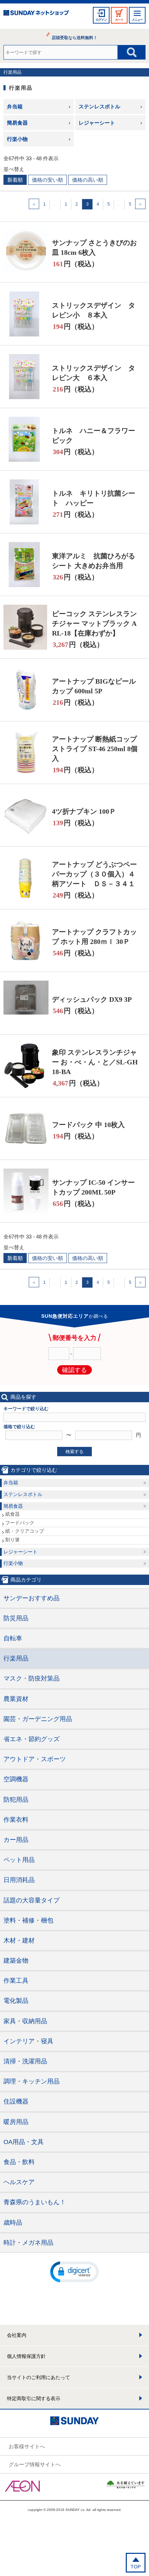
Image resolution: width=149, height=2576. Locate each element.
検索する (74, 1452)
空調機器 (16, 1779)
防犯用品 (16, 1800)
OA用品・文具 (24, 2142)
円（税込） (76, 264)
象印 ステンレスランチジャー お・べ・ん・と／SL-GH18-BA (95, 1062)
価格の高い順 (88, 180)
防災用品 (16, 1618)
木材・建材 (19, 1940)
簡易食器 (17, 123)
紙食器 (12, 1514)
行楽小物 (17, 139)
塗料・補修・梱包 (28, 1920)
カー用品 (16, 1840)
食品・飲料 (19, 2162)
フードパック (20, 1523)
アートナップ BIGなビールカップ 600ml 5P (94, 686)
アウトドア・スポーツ (35, 1759)
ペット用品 (19, 1860)
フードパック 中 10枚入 (88, 1125)
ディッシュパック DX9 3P (92, 999)
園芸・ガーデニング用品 (38, 1719)
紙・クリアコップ (25, 1531)
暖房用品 (16, 2122)
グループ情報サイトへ (35, 2464)
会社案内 (17, 2335)
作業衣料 (16, 1820)
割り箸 (12, 1540)
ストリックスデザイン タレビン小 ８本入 (94, 310)
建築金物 (16, 1961)
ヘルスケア (19, 2182)
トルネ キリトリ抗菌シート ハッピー (94, 498)
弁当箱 (15, 106)
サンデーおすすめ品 (32, 1598)
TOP (136, 2567)
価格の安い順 (47, 180)
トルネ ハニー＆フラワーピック (94, 435)
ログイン (101, 20)
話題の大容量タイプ (32, 1900)
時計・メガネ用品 (28, 2243)
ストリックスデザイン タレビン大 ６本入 (94, 373)
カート (119, 20)
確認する (74, 1370)
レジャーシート (97, 123)
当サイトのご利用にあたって (38, 2377)
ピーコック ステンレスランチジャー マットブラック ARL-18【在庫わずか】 (94, 623)
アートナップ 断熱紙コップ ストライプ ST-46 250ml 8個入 (95, 749)
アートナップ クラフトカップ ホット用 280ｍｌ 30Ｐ (94, 937)
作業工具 (16, 1981)
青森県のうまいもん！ (35, 2202)
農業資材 (16, 1699)
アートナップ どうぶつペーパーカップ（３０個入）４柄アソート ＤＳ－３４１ (94, 874)
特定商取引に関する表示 (34, 2398)
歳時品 (13, 2223)
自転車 (13, 1638)
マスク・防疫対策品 (32, 1678)
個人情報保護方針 (26, 2356)
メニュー (137, 20)
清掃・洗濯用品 (25, 2061)
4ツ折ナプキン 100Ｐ (84, 811)
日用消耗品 (19, 1880)
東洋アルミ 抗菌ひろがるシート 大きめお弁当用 (94, 561)
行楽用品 (12, 72)
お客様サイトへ (27, 2446)
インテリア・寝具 (28, 2041)
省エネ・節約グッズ (32, 1739)
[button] (74, 2271)
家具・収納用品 (25, 2021)
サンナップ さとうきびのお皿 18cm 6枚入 (94, 247)
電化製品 (16, 2001)
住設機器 (16, 2101)
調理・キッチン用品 (32, 2081)
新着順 (15, 180)
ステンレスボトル (99, 106)
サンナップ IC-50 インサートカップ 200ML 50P (93, 1187)
